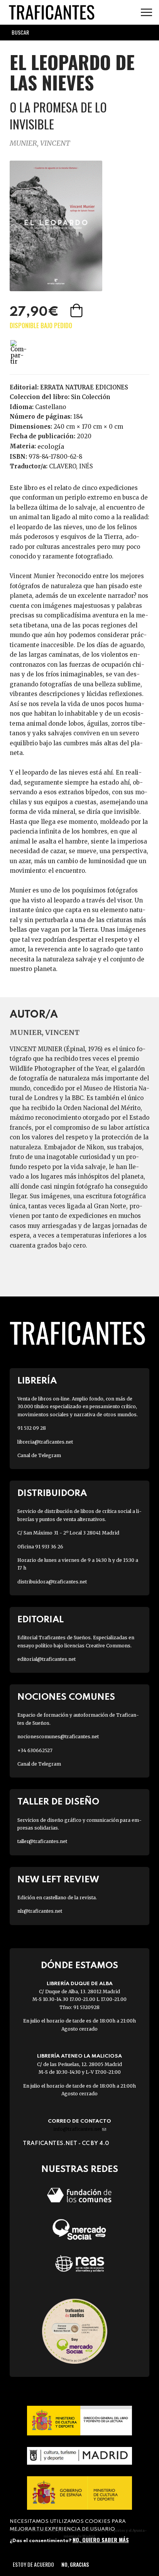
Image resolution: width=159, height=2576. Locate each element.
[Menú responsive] (146, 13)
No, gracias (75, 2564)
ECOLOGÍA (51, 446)
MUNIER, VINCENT (40, 143)
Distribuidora (52, 1493)
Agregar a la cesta (77, 310)
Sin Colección (90, 397)
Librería (37, 1381)
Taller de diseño (58, 1802)
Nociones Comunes (66, 1697)
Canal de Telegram (39, 1455)
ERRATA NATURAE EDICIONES (84, 387)
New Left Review (58, 1880)
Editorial (41, 1620)
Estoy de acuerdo (33, 2564)
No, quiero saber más (101, 2540)
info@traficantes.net (80, 2129)
